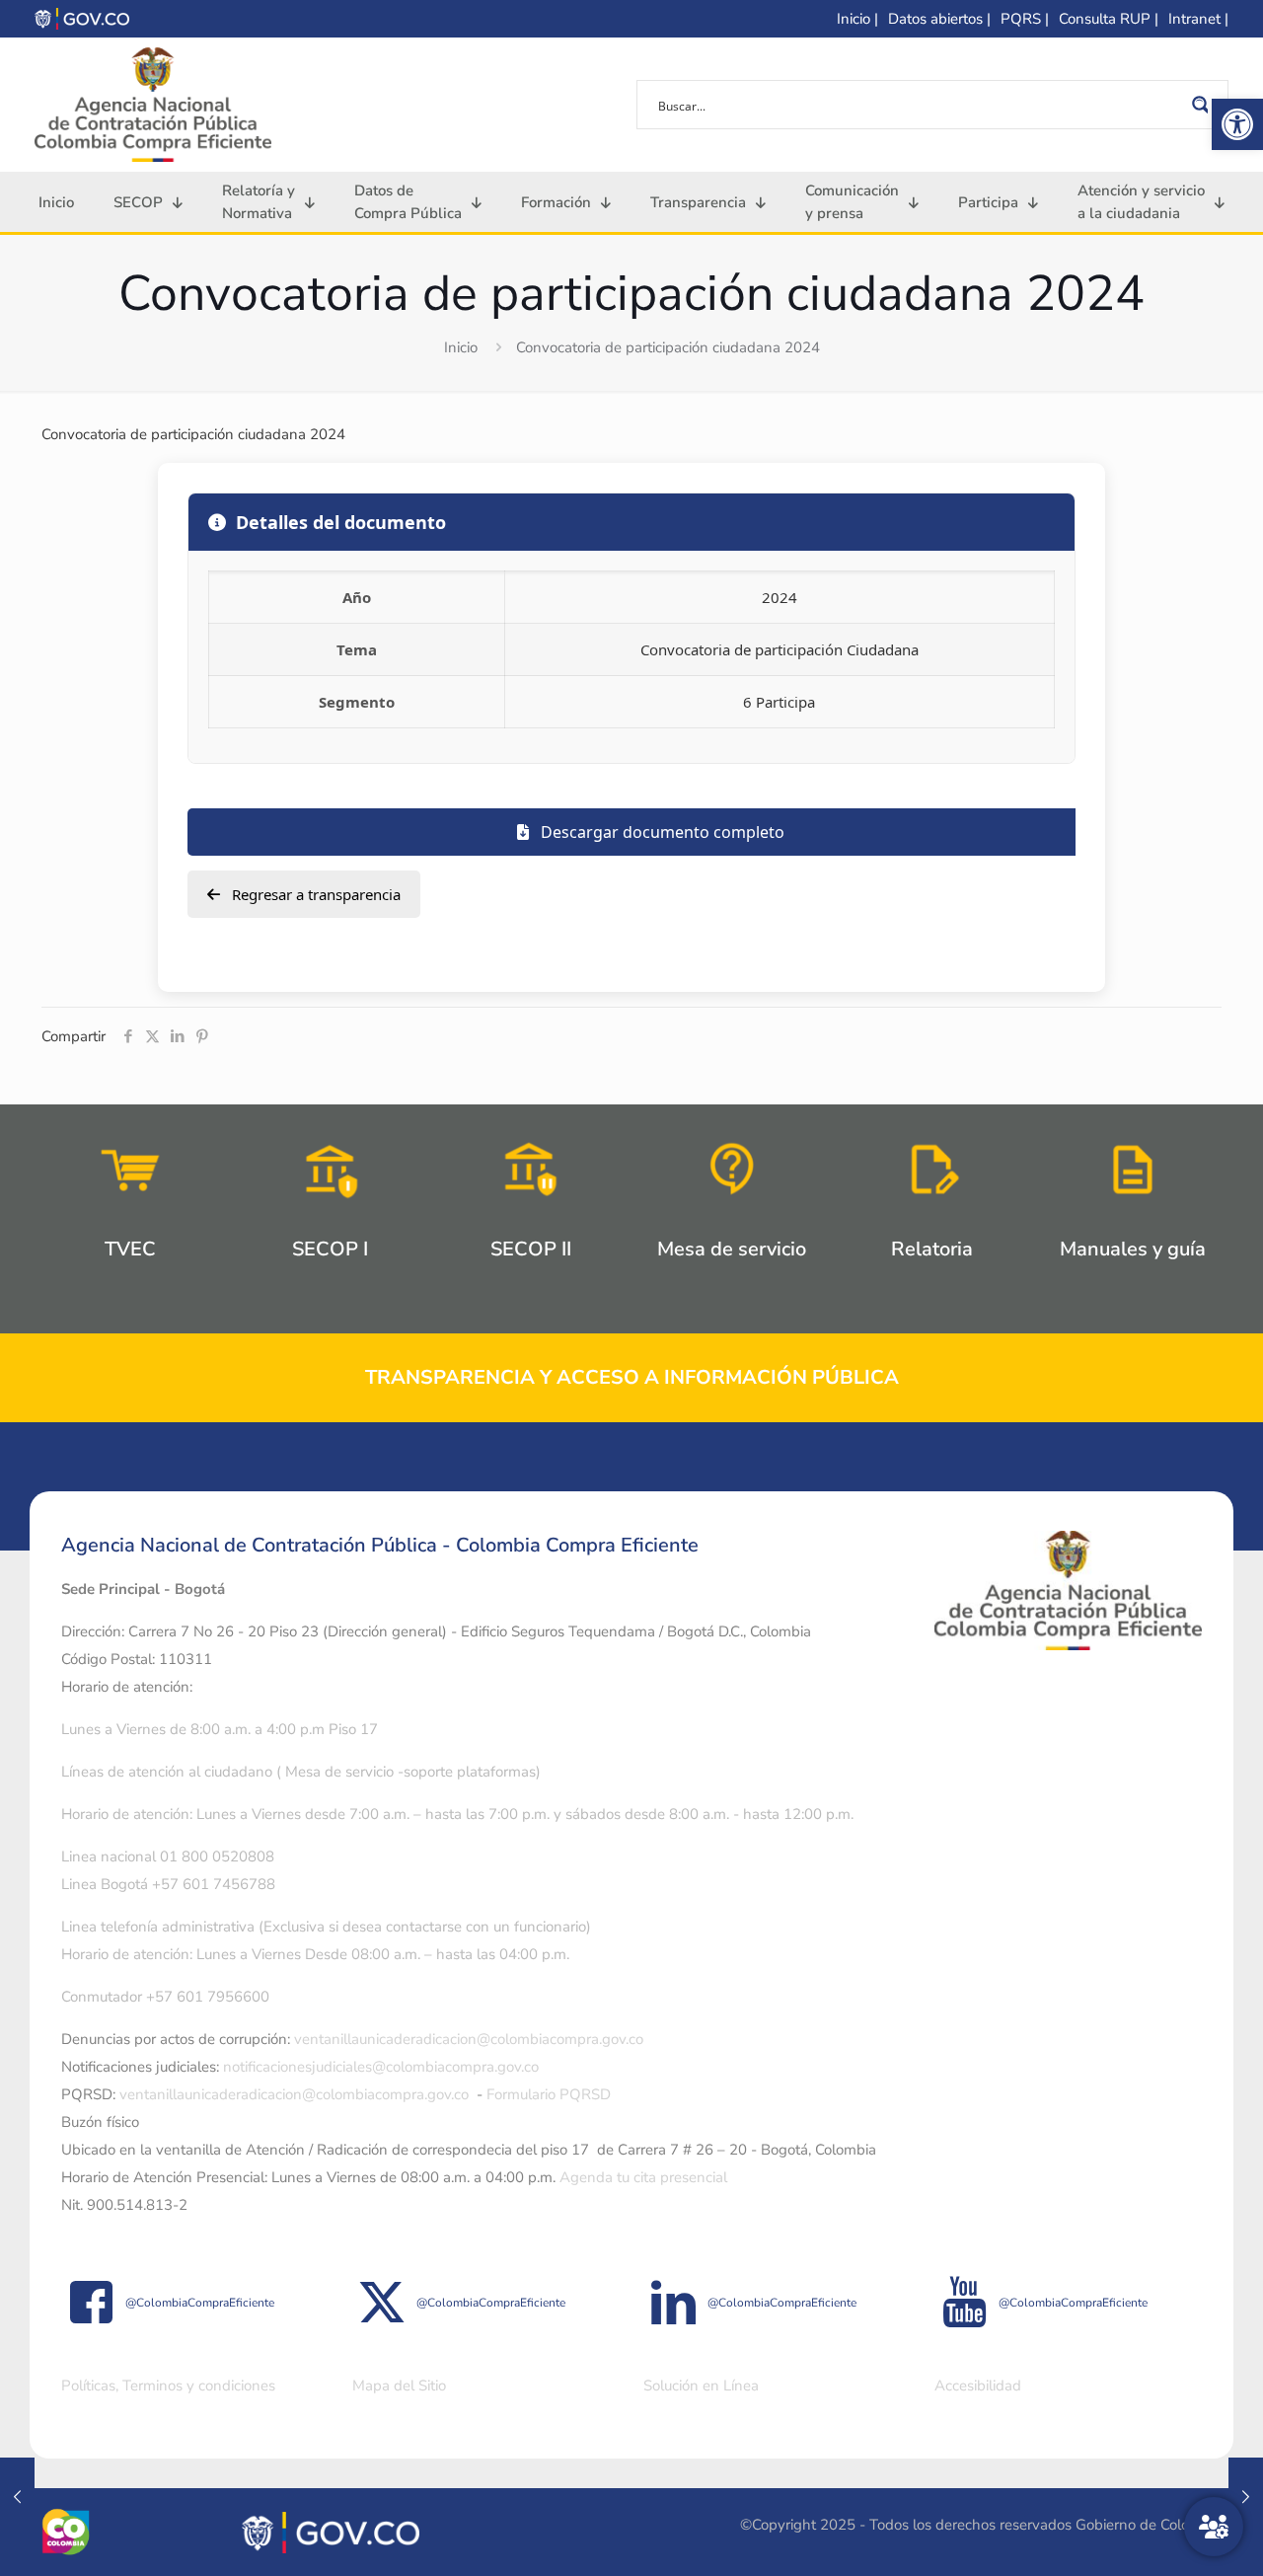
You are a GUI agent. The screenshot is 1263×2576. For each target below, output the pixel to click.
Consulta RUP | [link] (1109, 19)
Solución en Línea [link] (701, 2386)
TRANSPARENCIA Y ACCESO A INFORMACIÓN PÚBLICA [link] (632, 1377)
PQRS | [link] (1025, 19)
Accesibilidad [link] (978, 2386)
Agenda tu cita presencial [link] (643, 2177)
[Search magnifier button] (1204, 105)
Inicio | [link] (857, 19)
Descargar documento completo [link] (661, 832)
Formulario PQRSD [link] (549, 2094)
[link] (1237, 124)
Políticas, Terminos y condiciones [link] (168, 2386)
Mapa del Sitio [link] (399, 2386)
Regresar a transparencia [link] (314, 894)
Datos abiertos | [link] (939, 19)
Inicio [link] (461, 347)
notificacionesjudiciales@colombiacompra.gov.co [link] (381, 2067)
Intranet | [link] (1198, 19)
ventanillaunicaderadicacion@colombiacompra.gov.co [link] (469, 2039)
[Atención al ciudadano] (1214, 2527)
